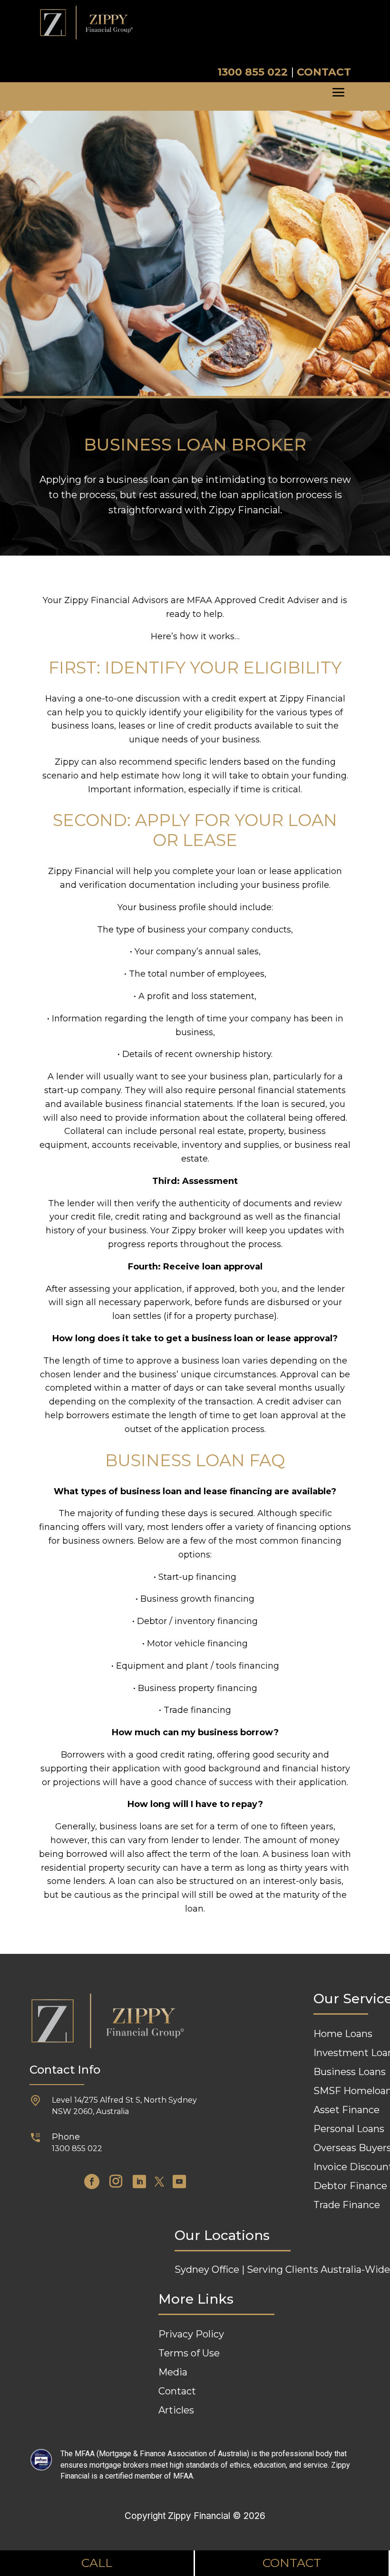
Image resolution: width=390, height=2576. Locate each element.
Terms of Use (189, 2353)
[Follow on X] (159, 2182)
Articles (176, 2410)
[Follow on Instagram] (116, 2182)
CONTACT (324, 72)
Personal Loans (349, 2129)
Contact (177, 2391)
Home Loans (343, 2034)
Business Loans (350, 2072)
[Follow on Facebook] (92, 2182)
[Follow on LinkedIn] (139, 2182)
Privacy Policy (191, 2334)
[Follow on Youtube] (179, 2182)
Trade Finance (347, 2205)
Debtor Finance (350, 2186)
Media (173, 2372)
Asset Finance (346, 2110)
